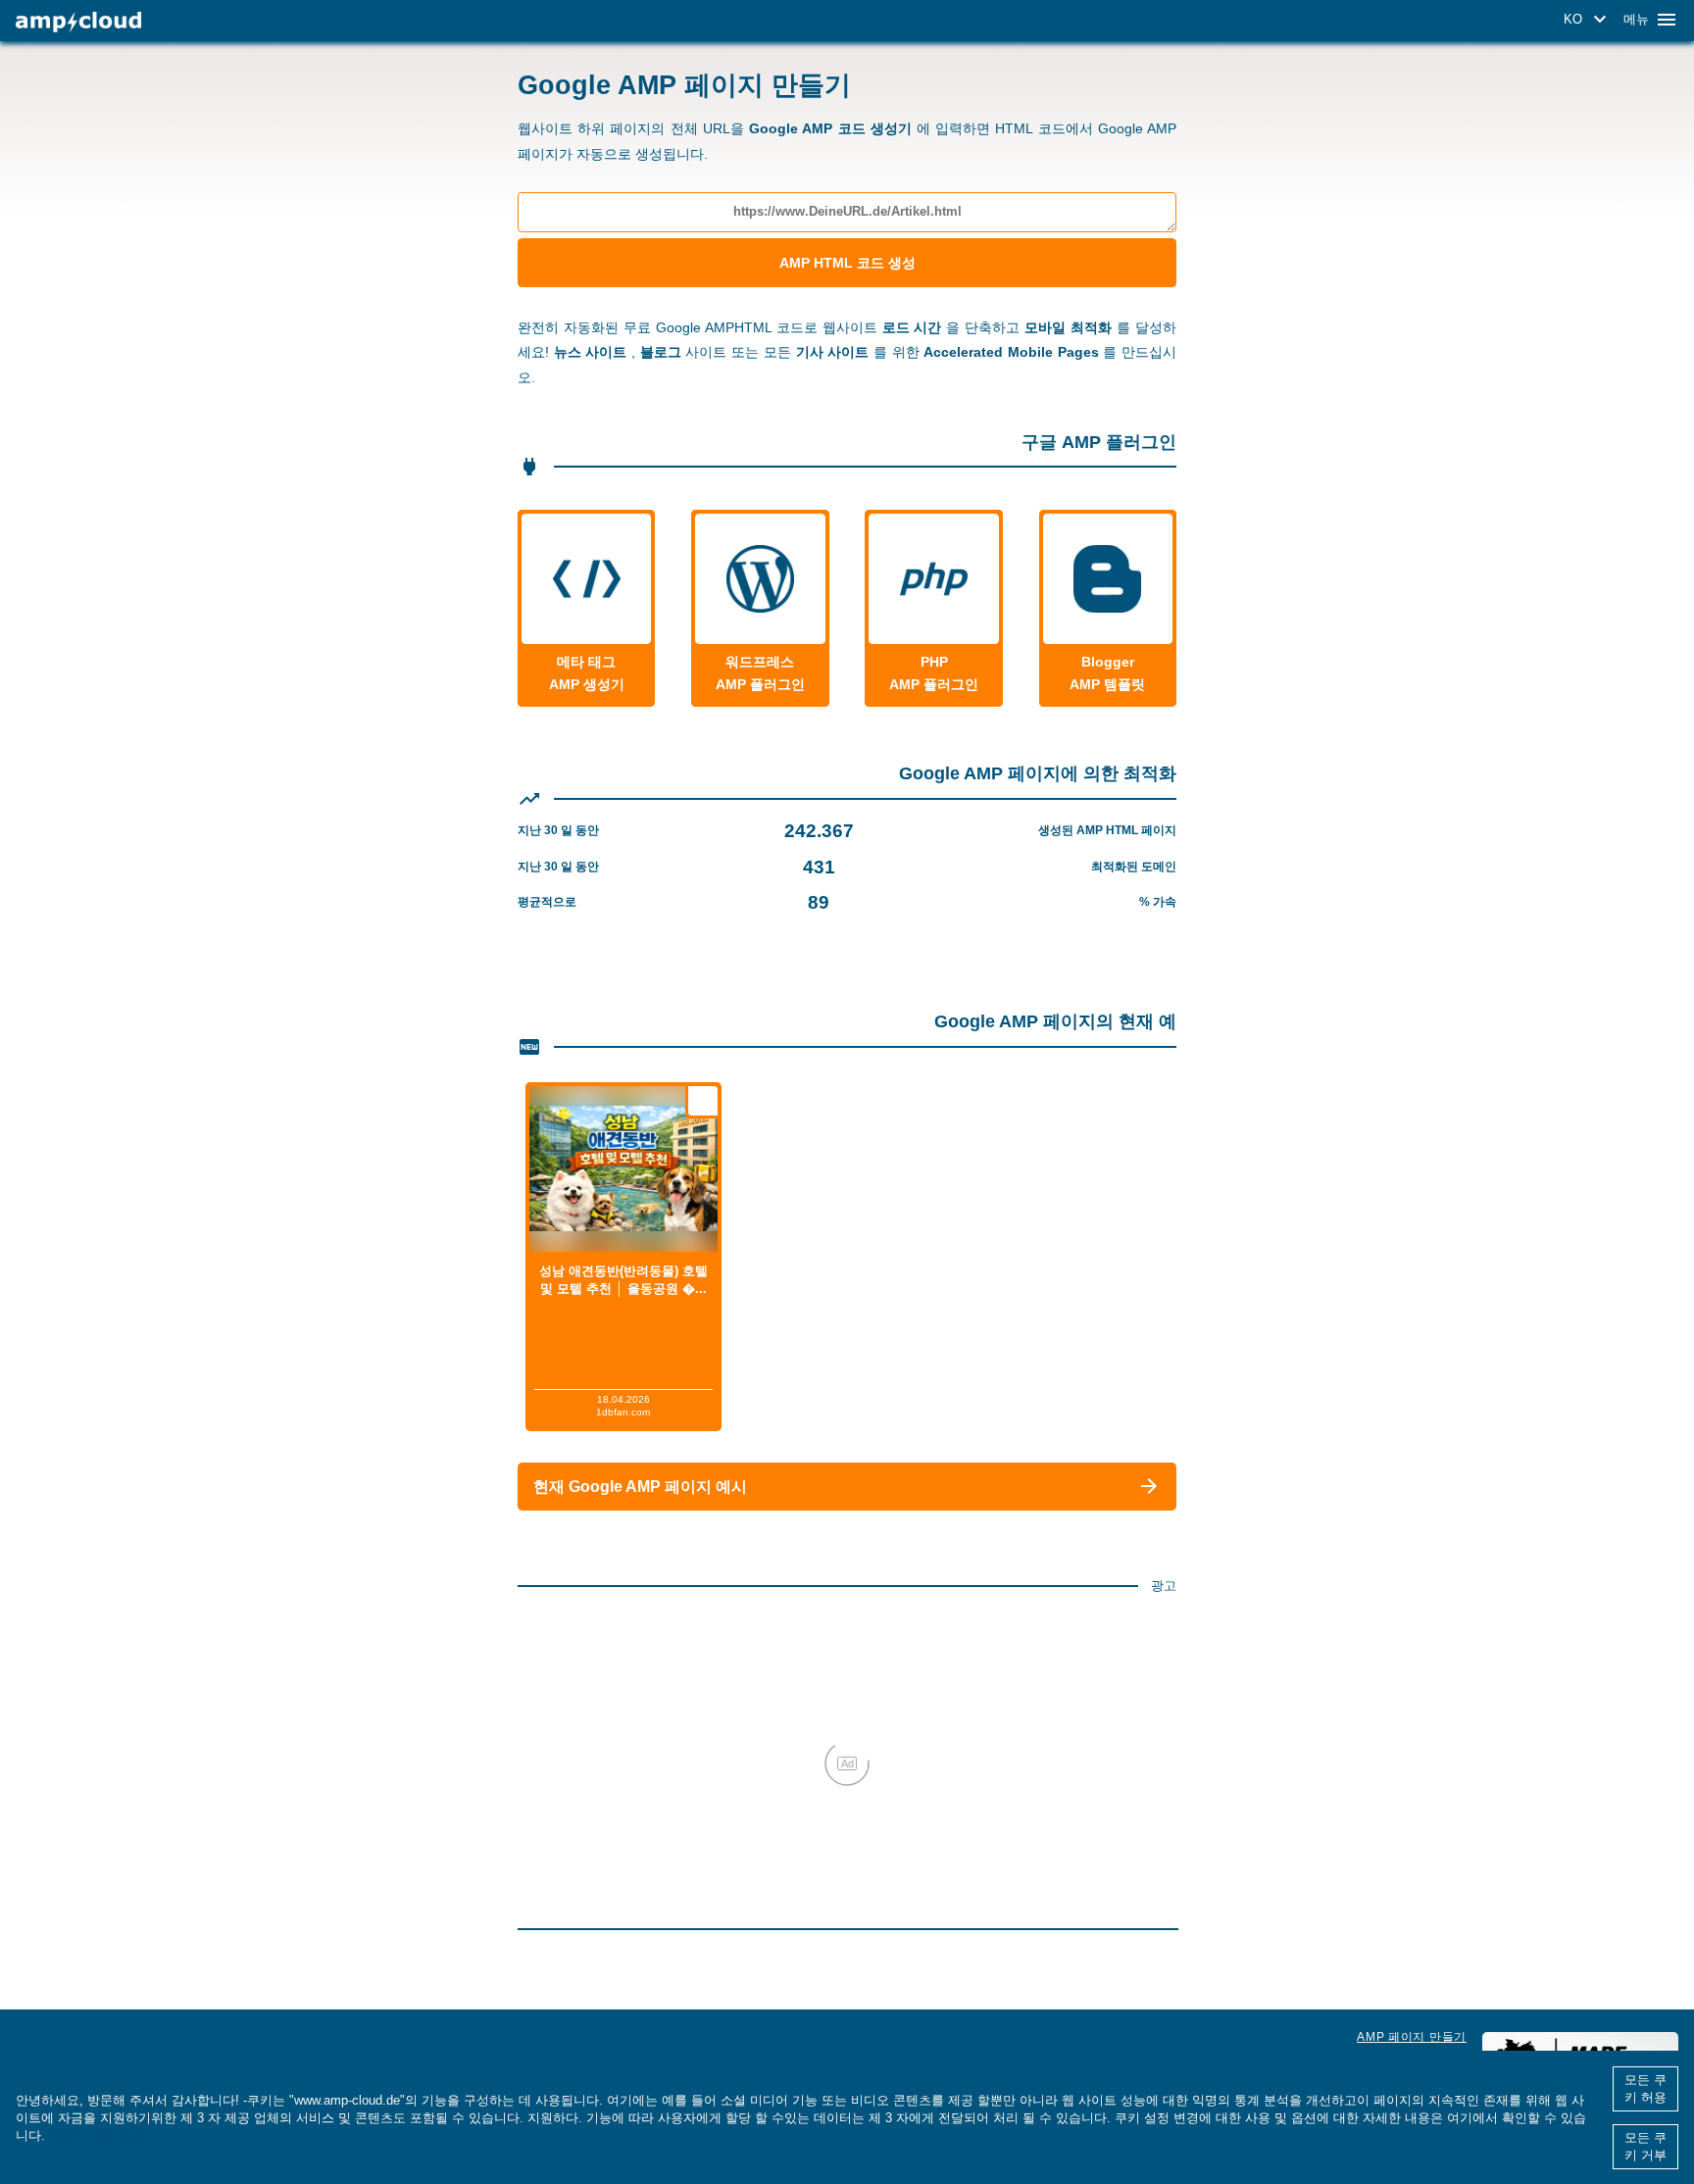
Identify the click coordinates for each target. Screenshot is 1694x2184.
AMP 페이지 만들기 (1412, 2037)
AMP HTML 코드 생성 (847, 263)
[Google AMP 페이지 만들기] (78, 22)
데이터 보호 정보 (98, 2135)
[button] (1588, 20)
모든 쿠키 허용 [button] (1645, 2088)
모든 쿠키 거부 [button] (1645, 2146)
